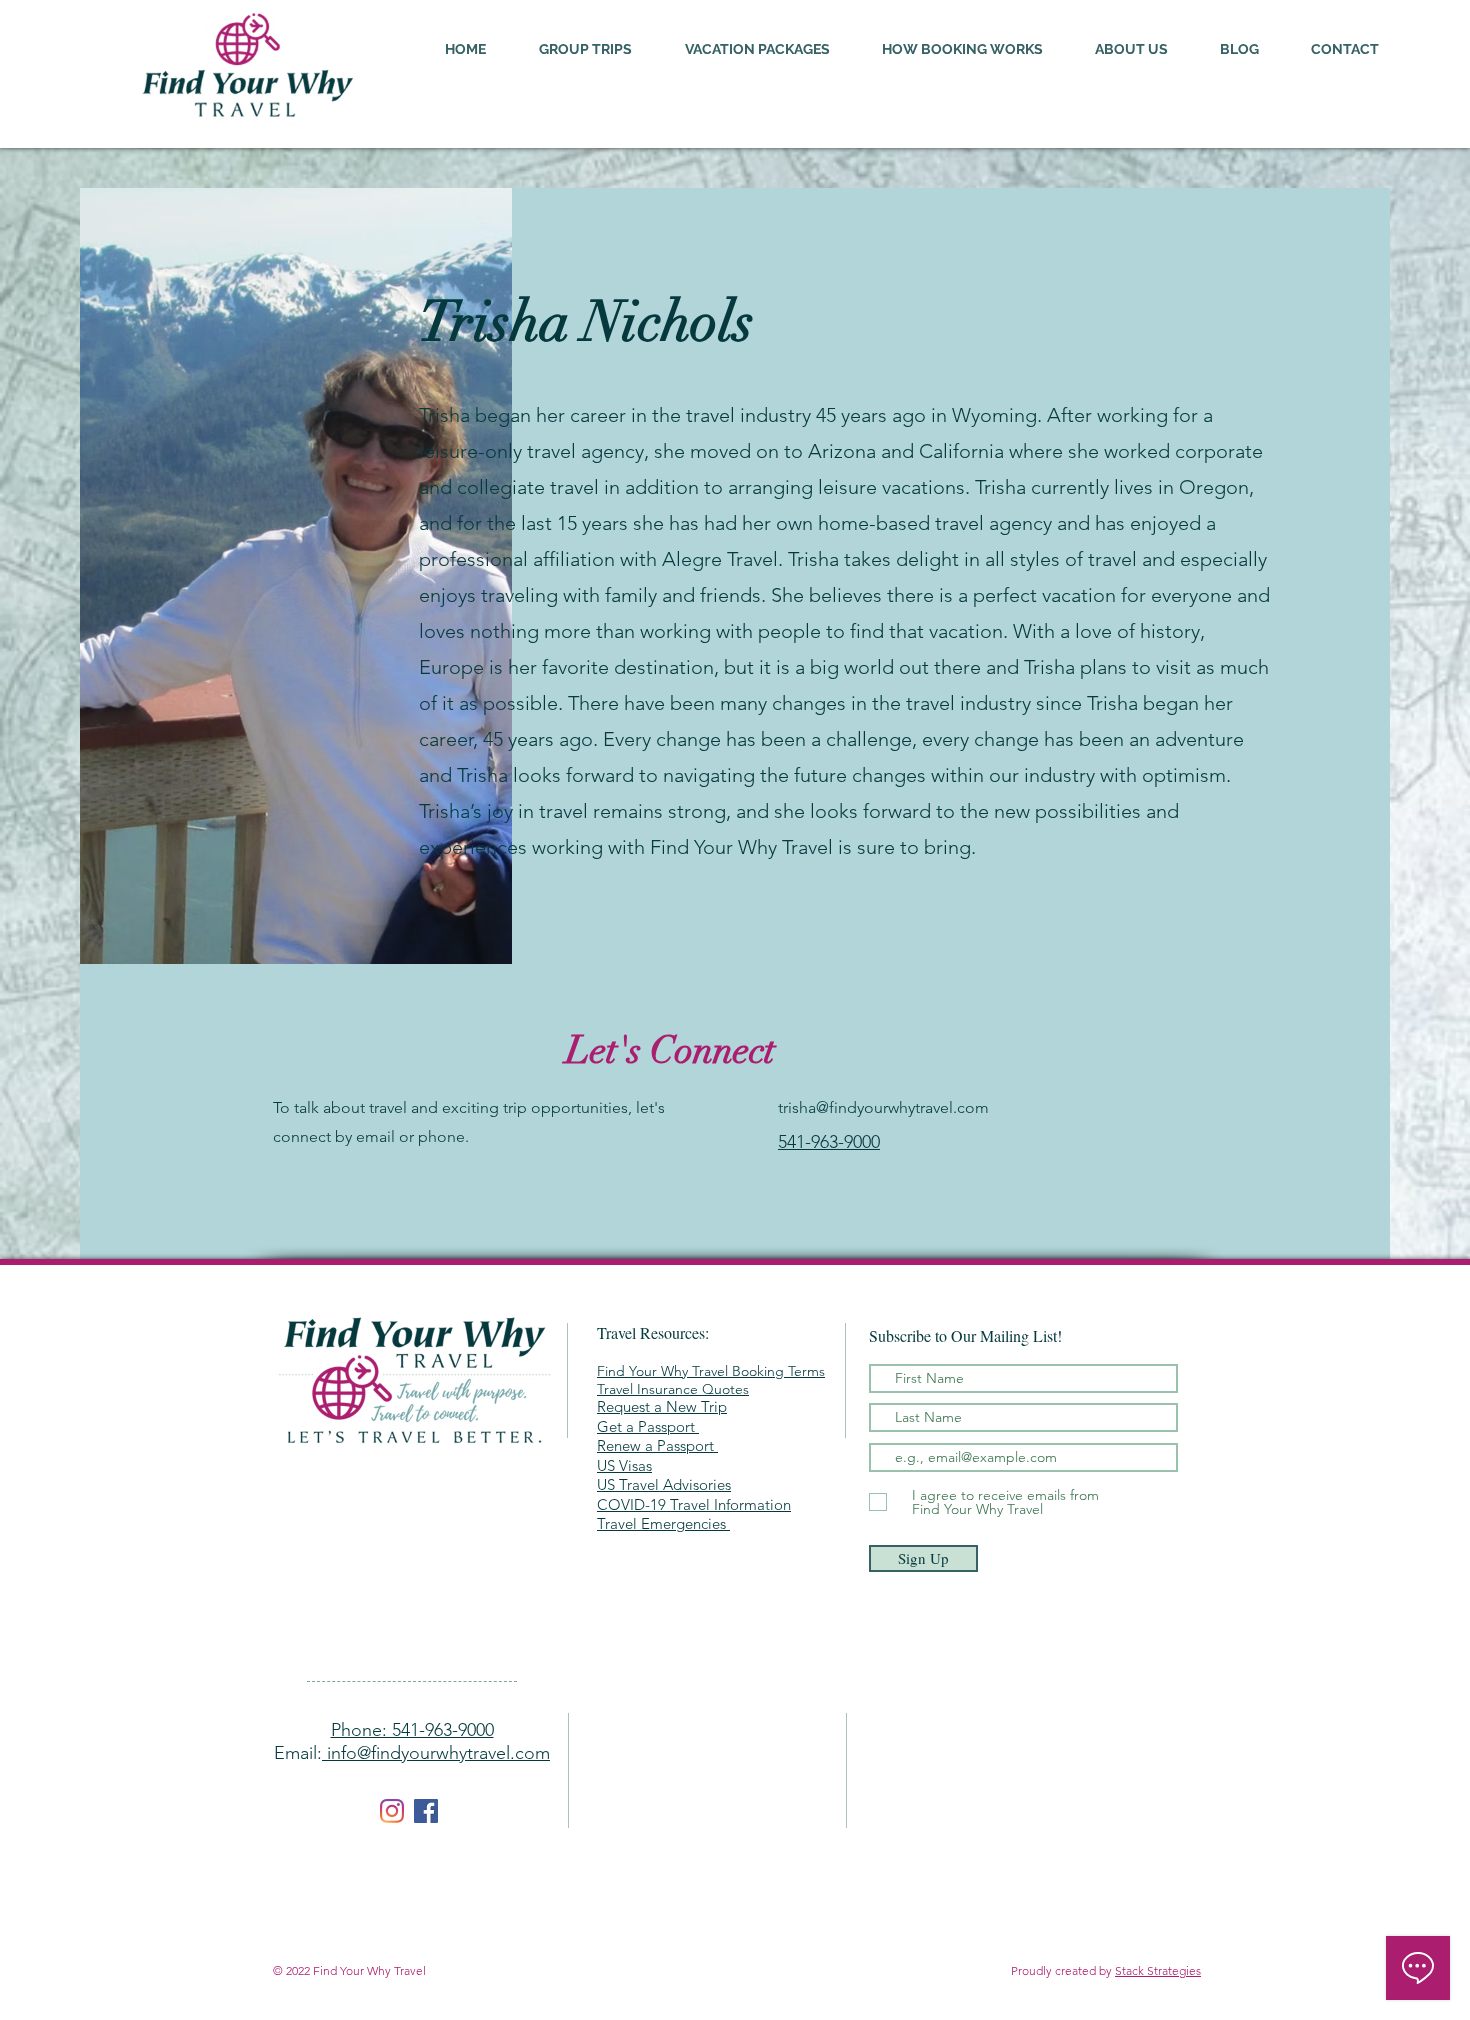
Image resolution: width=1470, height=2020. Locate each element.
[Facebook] (426, 1811)
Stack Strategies (1158, 1970)
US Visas (624, 1465)
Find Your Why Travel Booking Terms (711, 1371)
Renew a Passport (655, 1445)
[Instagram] (392, 1811)
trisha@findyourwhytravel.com (883, 1107)
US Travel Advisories (664, 1484)
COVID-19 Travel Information (694, 1504)
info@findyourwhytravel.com (436, 1753)
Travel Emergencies (663, 1523)
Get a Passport (648, 1426)
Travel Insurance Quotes (673, 1389)
